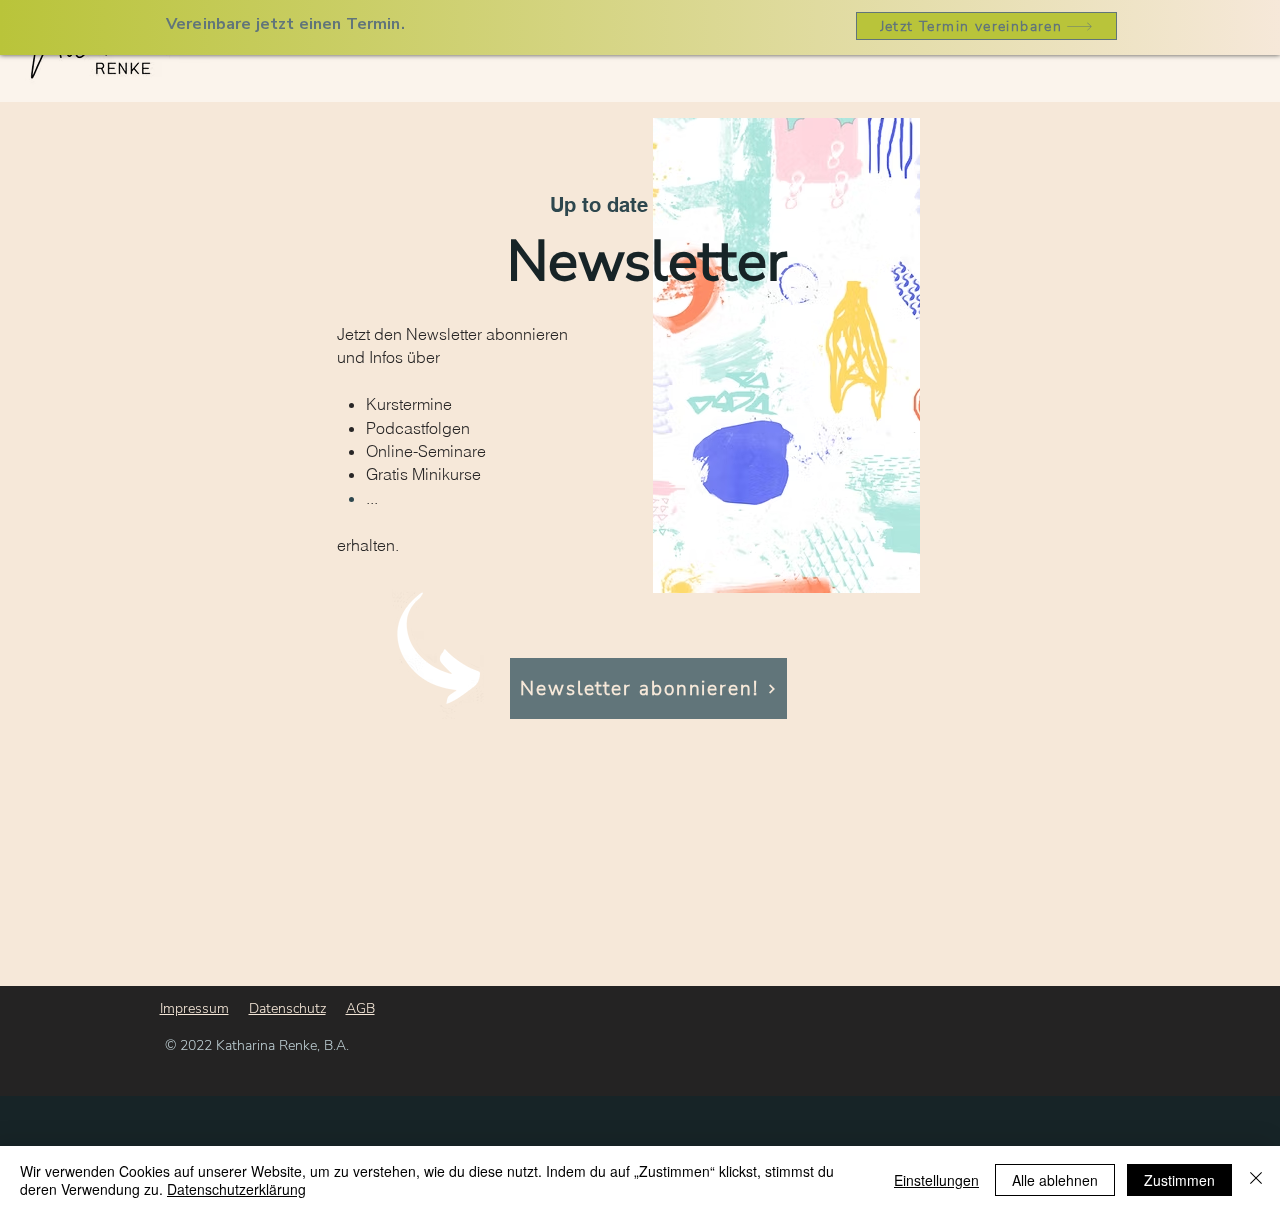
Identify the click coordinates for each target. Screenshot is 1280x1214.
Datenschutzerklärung (236, 1189)
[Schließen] (1256, 1180)
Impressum (194, 1008)
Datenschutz (287, 1008)
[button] (648, 688)
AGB (360, 1008)
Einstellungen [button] (936, 1180)
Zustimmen (1179, 1180)
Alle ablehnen (1055, 1180)
